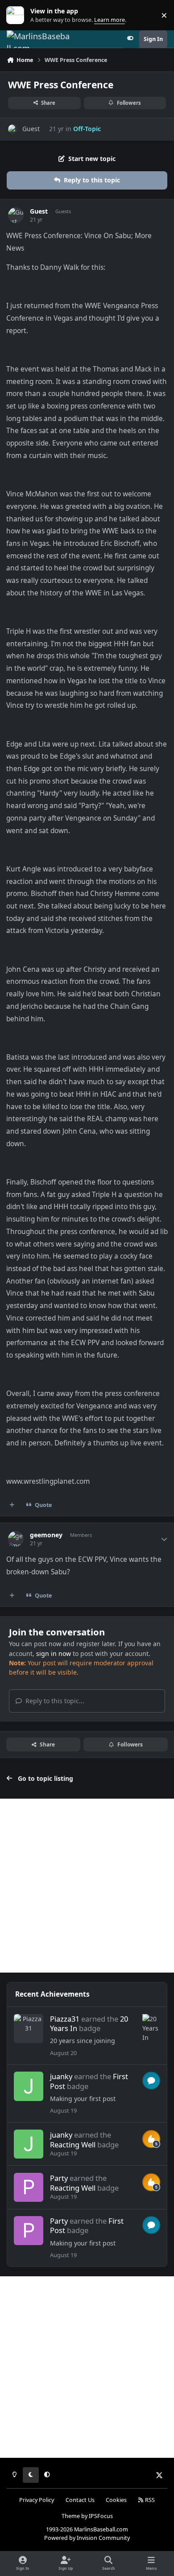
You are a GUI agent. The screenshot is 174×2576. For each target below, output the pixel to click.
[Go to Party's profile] (28, 2187)
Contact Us (80, 2500)
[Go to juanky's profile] (28, 2086)
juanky (61, 2076)
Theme (71, 2516)
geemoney (46, 1535)
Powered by (87, 2538)
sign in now (54, 1653)
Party (59, 2178)
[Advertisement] (87, 1886)
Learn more (17, 15)
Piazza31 (65, 2019)
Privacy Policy (37, 2500)
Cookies (116, 2500)
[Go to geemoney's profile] (16, 1539)
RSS (149, 2500)
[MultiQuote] (12, 1505)
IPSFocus (101, 2516)
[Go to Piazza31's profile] (28, 2029)
